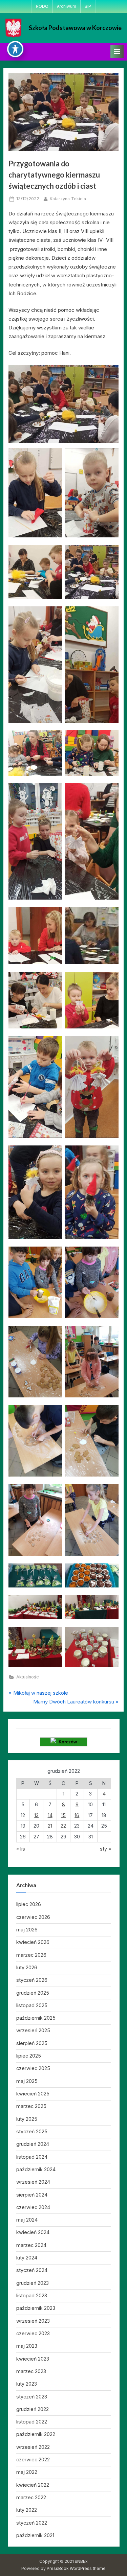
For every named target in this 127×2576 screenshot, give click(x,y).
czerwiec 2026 (33, 1917)
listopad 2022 (32, 2422)
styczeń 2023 (32, 2397)
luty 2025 (27, 2119)
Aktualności (28, 1677)
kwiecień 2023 (33, 2359)
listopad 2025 (32, 2005)
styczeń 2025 (32, 2131)
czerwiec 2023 (33, 2333)
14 (50, 1815)
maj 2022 (27, 2472)
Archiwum (67, 6)
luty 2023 (27, 2384)
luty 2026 (27, 1967)
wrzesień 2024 (33, 2182)
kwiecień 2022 (33, 2485)
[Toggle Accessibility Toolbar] (15, 49)
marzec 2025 (31, 2106)
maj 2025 (27, 2081)
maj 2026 (27, 1930)
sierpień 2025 (32, 2043)
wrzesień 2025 (33, 2030)
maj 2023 (27, 2346)
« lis (21, 1849)
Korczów (66, 1742)
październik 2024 (36, 2169)
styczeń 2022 (32, 2523)
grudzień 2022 (33, 2409)
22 (63, 1826)
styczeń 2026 (32, 1980)
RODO (42, 6)
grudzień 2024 (33, 2144)
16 (77, 1815)
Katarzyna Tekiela (68, 199)
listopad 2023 (32, 2295)
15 (63, 1815)
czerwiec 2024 (33, 2207)
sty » (105, 1849)
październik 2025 (36, 2018)
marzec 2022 (31, 2497)
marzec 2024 (31, 2245)
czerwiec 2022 (33, 2459)
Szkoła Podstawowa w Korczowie (75, 28)
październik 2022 (36, 2434)
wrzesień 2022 (33, 2447)
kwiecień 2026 (33, 1942)
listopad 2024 (32, 2157)
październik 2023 (36, 2308)
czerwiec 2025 (33, 2068)
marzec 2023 (31, 2371)
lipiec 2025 (29, 2056)
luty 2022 (27, 2510)
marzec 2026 (31, 1955)
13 (36, 1815)
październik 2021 (35, 2535)
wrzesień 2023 (33, 2321)
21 (50, 1826)
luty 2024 (27, 2258)
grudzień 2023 (33, 2283)
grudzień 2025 (33, 1993)
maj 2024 (27, 2220)
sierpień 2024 (32, 2195)
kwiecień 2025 (33, 2094)
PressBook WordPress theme (76, 2568)
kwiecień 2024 (33, 2232)
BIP (88, 6)
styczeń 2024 (32, 2270)
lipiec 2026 (29, 1904)
